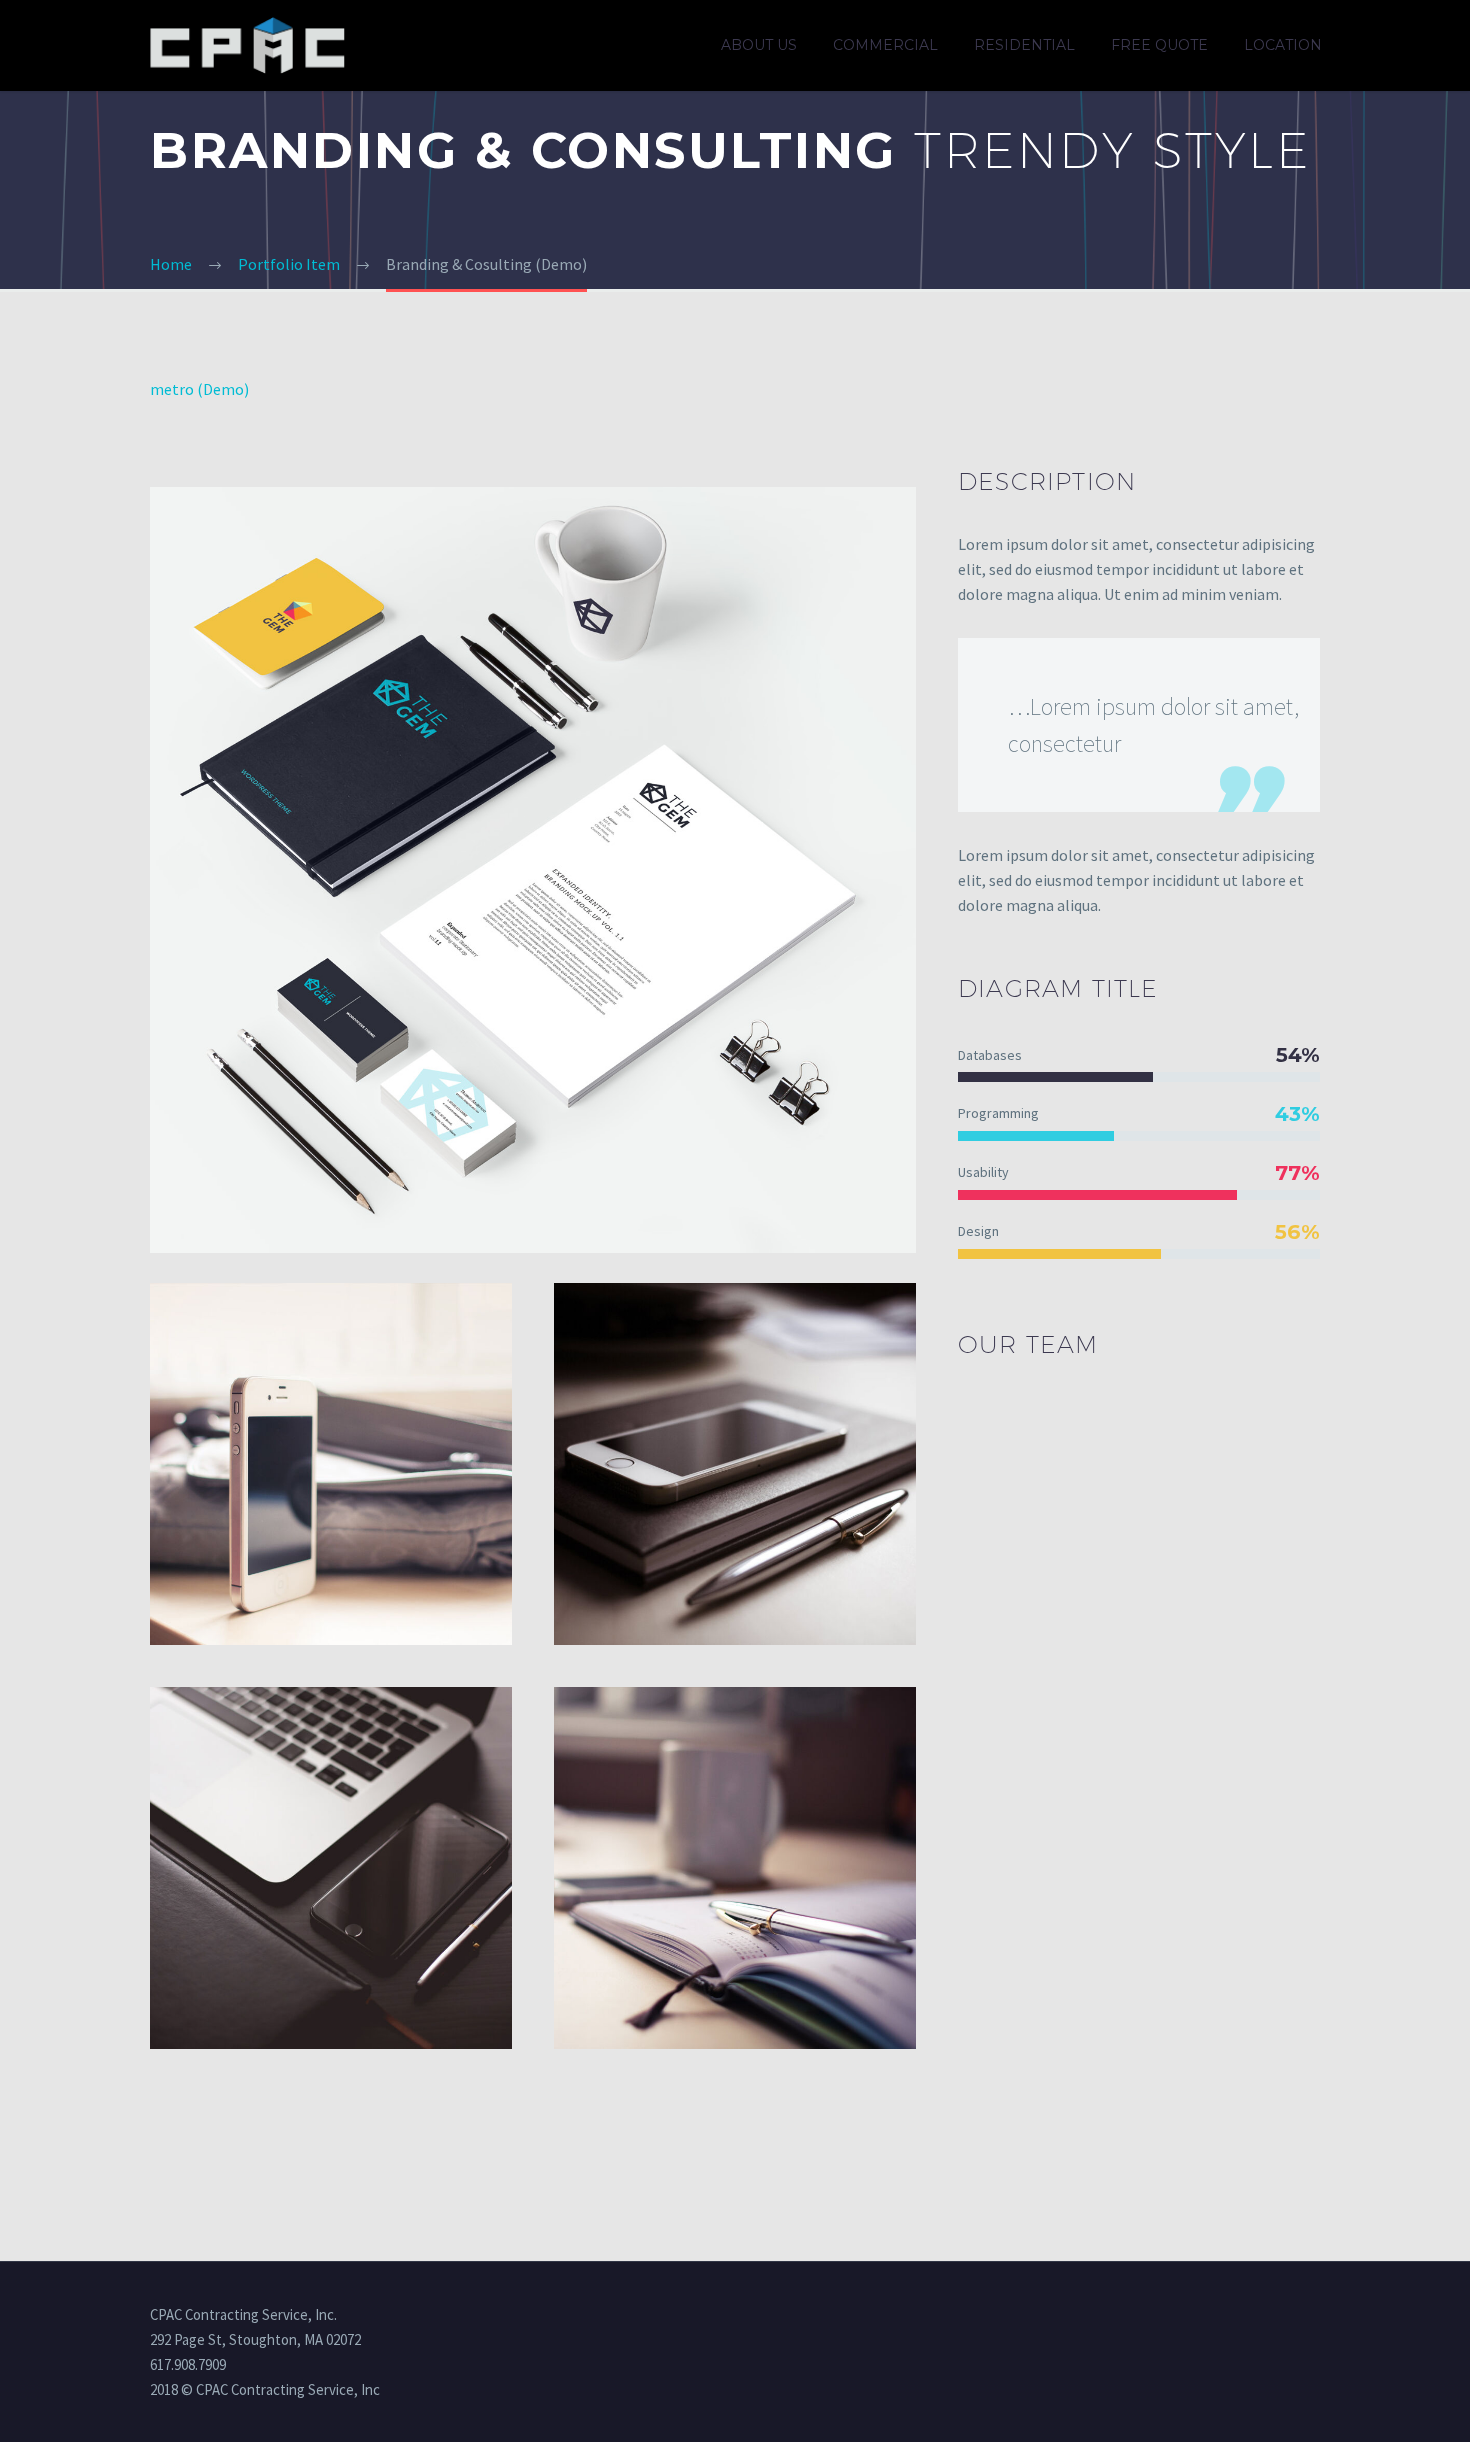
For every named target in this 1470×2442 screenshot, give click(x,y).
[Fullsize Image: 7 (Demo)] (735, 1868)
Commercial (885, 45)
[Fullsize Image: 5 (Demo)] (331, 1868)
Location (1283, 45)
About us (759, 45)
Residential (1024, 45)
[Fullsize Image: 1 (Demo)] (735, 1464)
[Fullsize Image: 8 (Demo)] (331, 1464)
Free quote (1159, 45)
